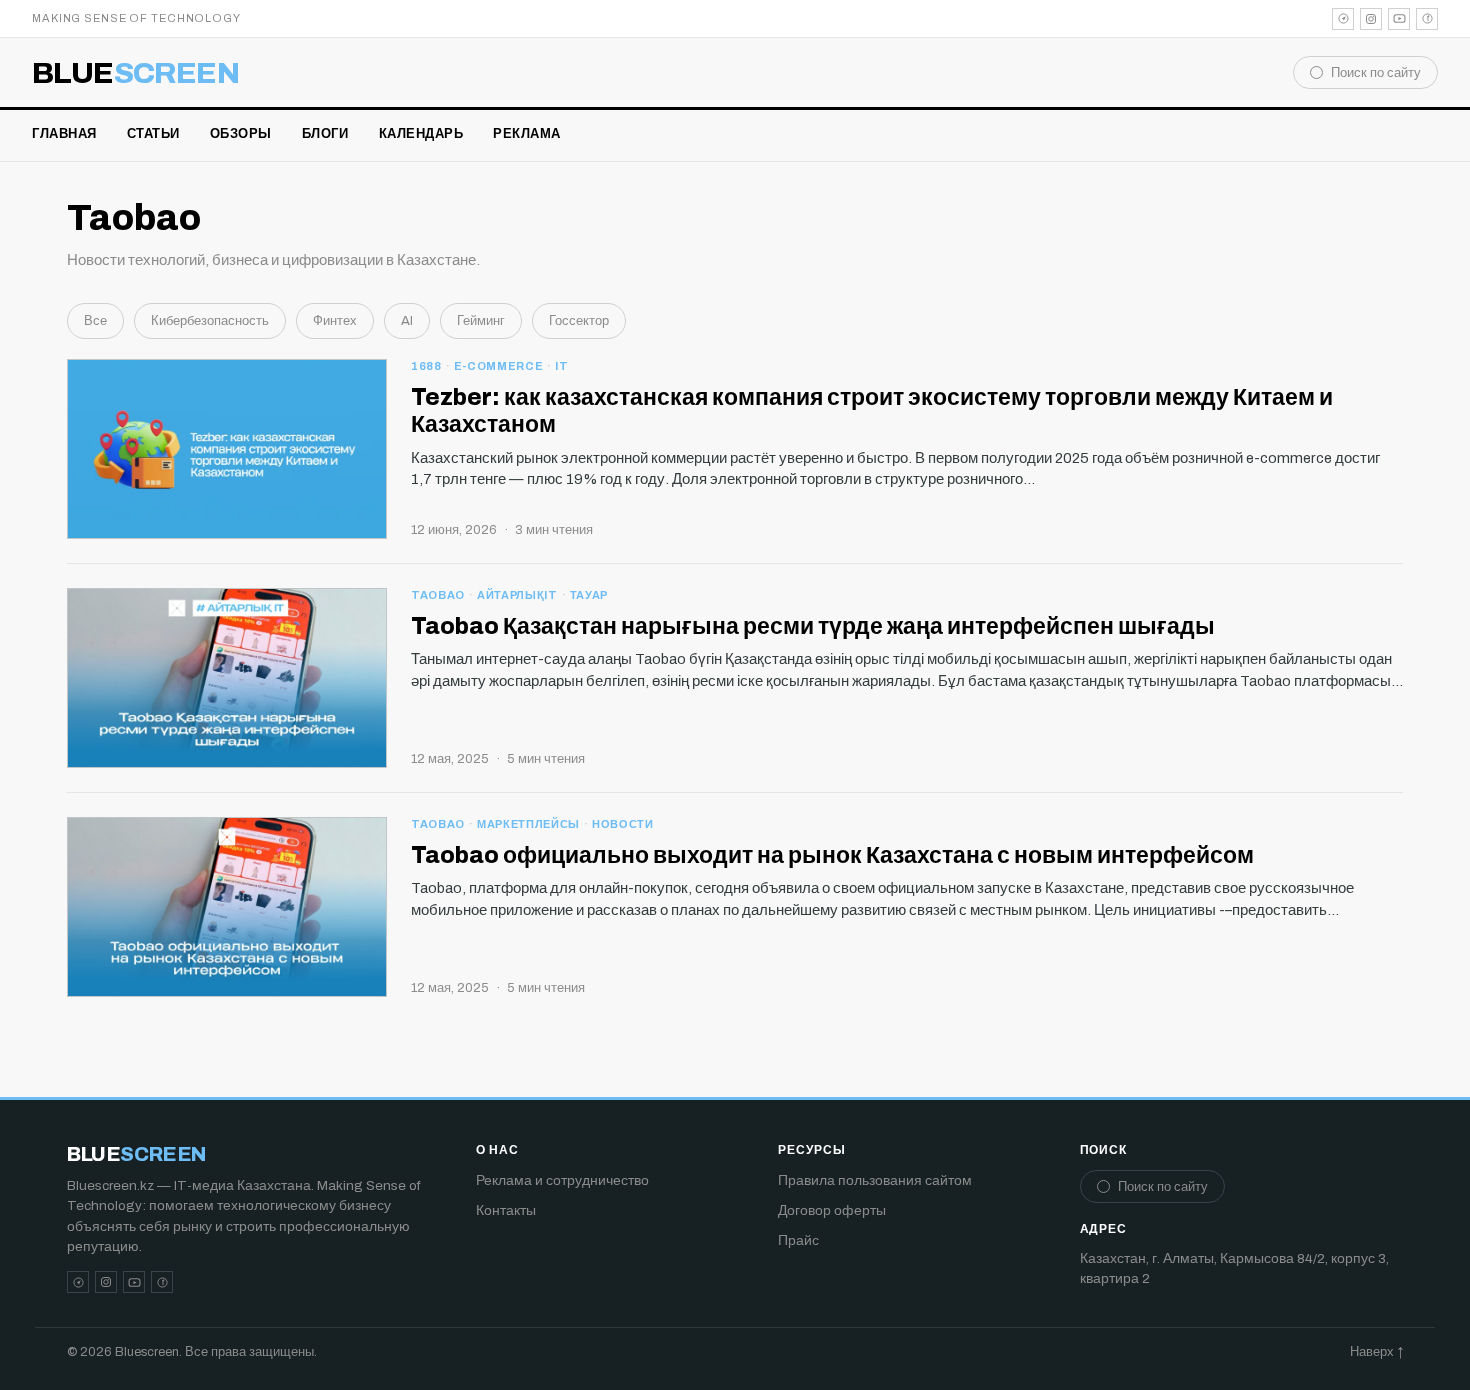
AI (407, 321)
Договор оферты (832, 1210)
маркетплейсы (528, 824)
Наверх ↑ (1376, 1352)
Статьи (153, 134)
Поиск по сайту (1376, 73)
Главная (64, 134)
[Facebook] (1427, 19)
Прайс (798, 1240)
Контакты (506, 1210)
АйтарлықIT (517, 595)
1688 (426, 366)
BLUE (135, 73)
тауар (589, 595)
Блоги (325, 134)
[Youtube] (1399, 19)
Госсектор (579, 321)
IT (561, 366)
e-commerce (499, 366)
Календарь (421, 134)
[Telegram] (1343, 19)
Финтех (335, 321)
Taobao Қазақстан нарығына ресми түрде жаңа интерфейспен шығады (813, 626)
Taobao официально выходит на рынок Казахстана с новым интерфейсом (832, 855)
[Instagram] (1371, 19)
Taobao (438, 595)
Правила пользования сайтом (875, 1180)
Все (95, 321)
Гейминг (481, 321)
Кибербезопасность (210, 321)
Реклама (527, 134)
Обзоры (241, 134)
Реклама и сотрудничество (562, 1180)
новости (623, 824)
